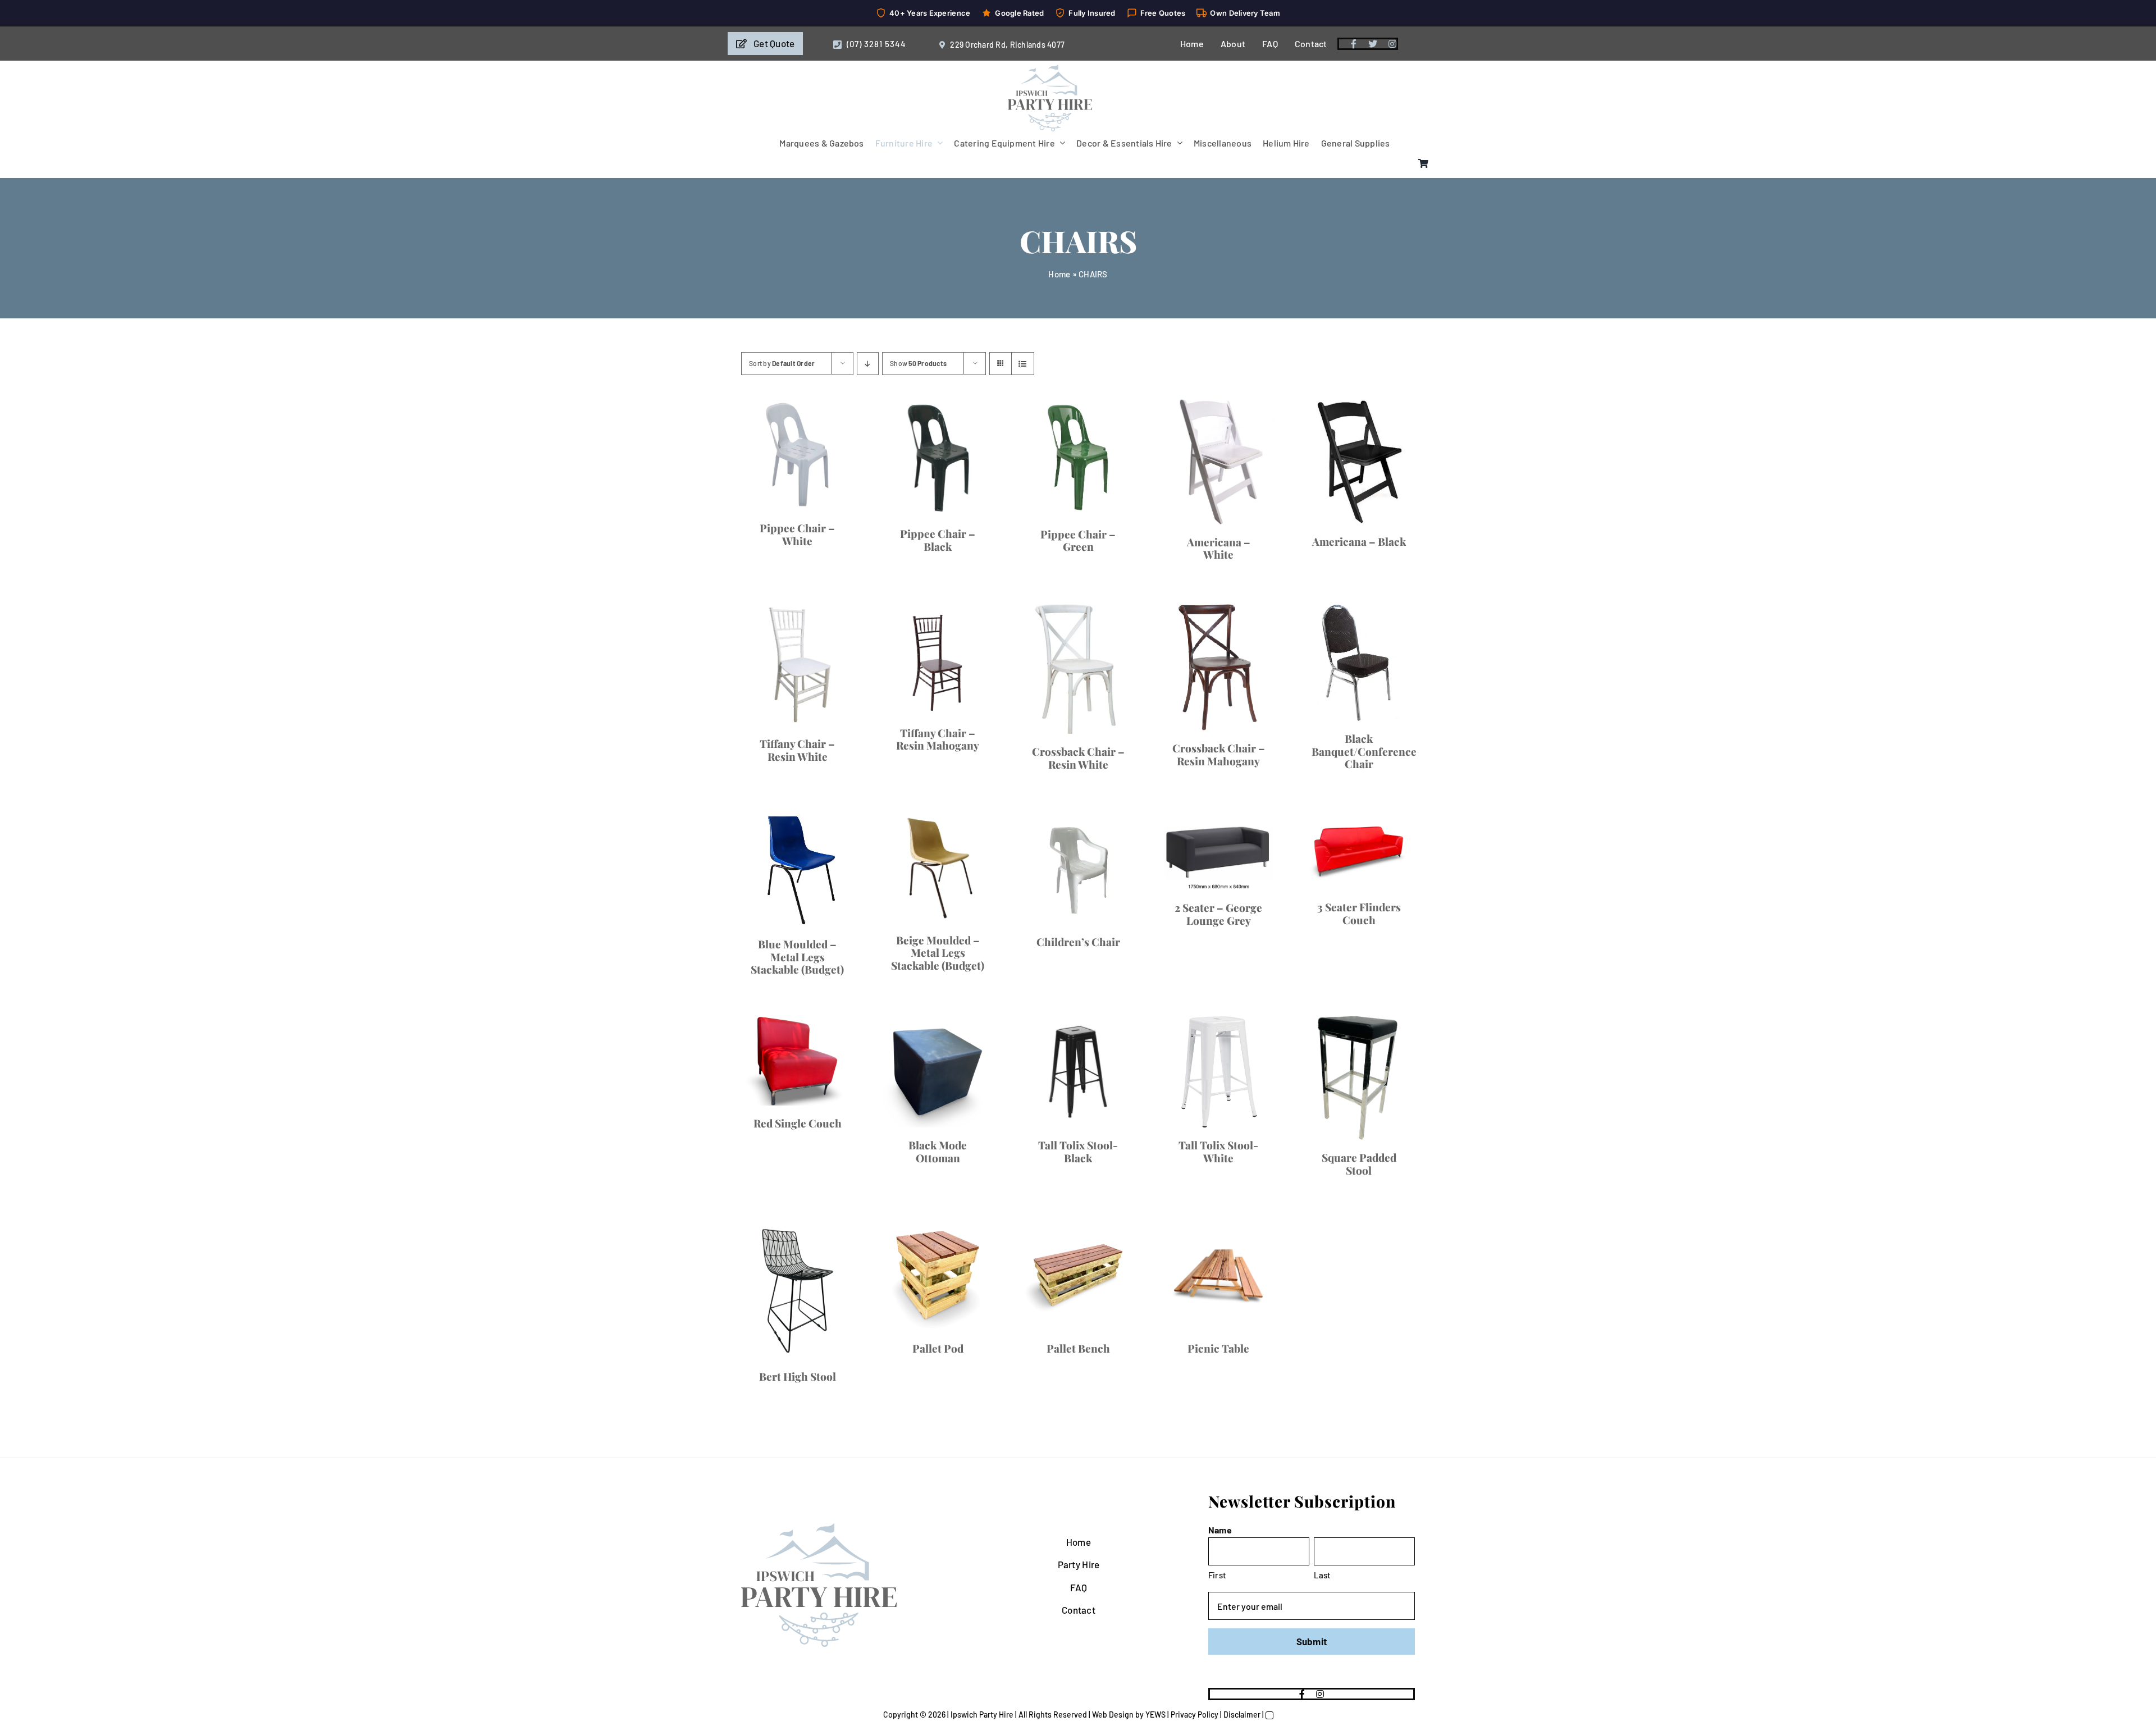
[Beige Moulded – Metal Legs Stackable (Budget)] (938, 868)
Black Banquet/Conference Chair (1364, 751)
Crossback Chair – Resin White (1078, 758)
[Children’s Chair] (1078, 869)
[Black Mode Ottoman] (938, 1072)
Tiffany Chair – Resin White (797, 750)
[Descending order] (868, 364)
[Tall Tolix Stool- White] (1218, 1072)
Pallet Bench (1078, 1348)
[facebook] (1354, 44)
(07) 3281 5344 (876, 44)
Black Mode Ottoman (938, 1151)
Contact (1079, 1610)
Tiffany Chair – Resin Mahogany (938, 739)
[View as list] (1023, 364)
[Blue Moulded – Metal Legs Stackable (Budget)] (797, 870)
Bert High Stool (798, 1376)
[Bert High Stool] (797, 1289)
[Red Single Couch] (797, 1061)
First (1217, 1575)
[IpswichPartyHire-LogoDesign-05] (1050, 69)
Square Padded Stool (1359, 1164)
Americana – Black (1359, 541)
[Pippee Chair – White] (797, 455)
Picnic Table (1218, 1348)
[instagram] (1392, 44)
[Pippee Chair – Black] (938, 458)
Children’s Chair (1078, 942)
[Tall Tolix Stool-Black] (1078, 1072)
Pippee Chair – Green (1078, 540)
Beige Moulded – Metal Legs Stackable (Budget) (938, 953)
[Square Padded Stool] (1359, 1078)
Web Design (1113, 1715)
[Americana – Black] (1359, 462)
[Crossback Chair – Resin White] (1078, 669)
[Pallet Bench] (1078, 1275)
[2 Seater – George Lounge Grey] (1218, 852)
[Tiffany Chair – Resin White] (797, 665)
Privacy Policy (1195, 1715)
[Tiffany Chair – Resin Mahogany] (938, 660)
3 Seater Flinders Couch (1359, 913)
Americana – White (1219, 548)
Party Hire (1079, 1564)
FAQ (1079, 1587)
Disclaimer (1242, 1715)
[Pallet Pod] (938, 1275)
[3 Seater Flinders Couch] (1359, 851)
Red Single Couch (798, 1123)
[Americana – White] (1218, 462)
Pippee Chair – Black (938, 540)
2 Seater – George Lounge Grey (1218, 914)
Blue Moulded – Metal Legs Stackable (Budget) (797, 957)
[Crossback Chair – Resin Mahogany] (1218, 668)
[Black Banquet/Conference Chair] (1359, 663)
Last (1323, 1575)
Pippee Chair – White (797, 534)
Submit (1312, 1641)
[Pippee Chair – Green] (1078, 458)
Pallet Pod (938, 1348)
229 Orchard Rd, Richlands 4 (1001, 45)
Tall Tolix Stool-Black (1078, 1151)
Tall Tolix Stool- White (1218, 1151)
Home (1059, 274)
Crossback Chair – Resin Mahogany (1219, 754)
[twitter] (1373, 44)
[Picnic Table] (1218, 1275)
